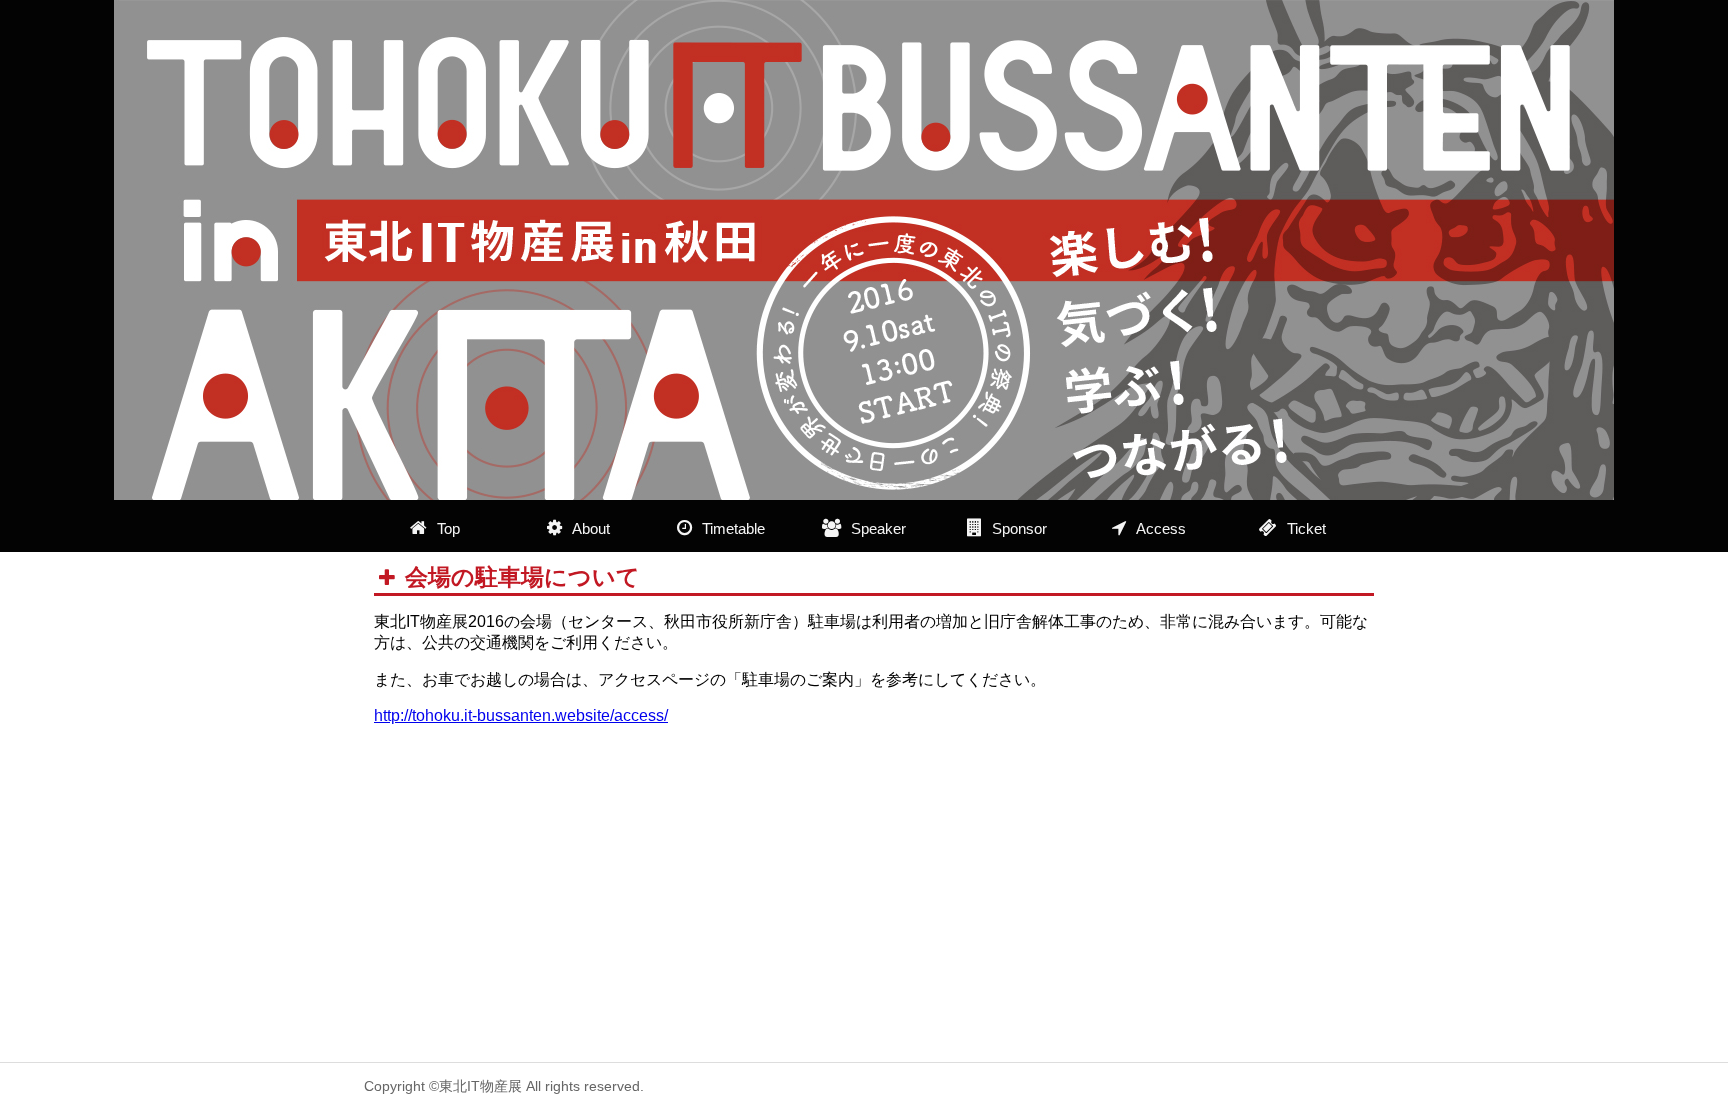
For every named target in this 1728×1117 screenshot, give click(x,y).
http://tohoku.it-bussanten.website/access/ (521, 715)
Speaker (878, 528)
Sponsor (1019, 528)
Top (448, 528)
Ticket (1306, 528)
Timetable (733, 528)
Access (1161, 528)
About (591, 528)
